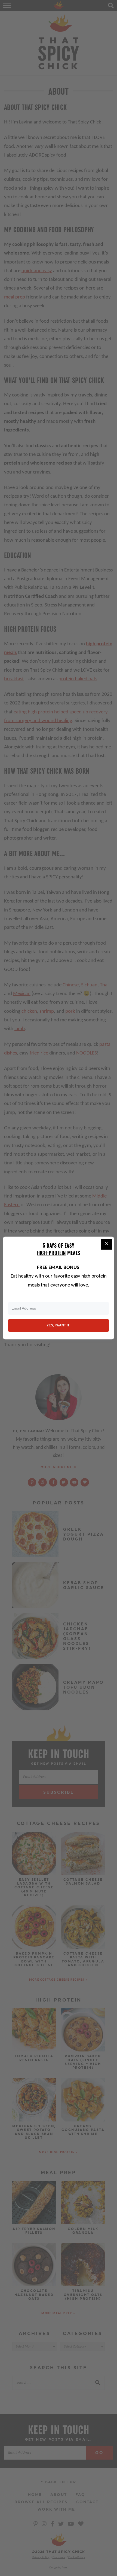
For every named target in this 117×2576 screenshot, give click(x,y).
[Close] (107, 1244)
